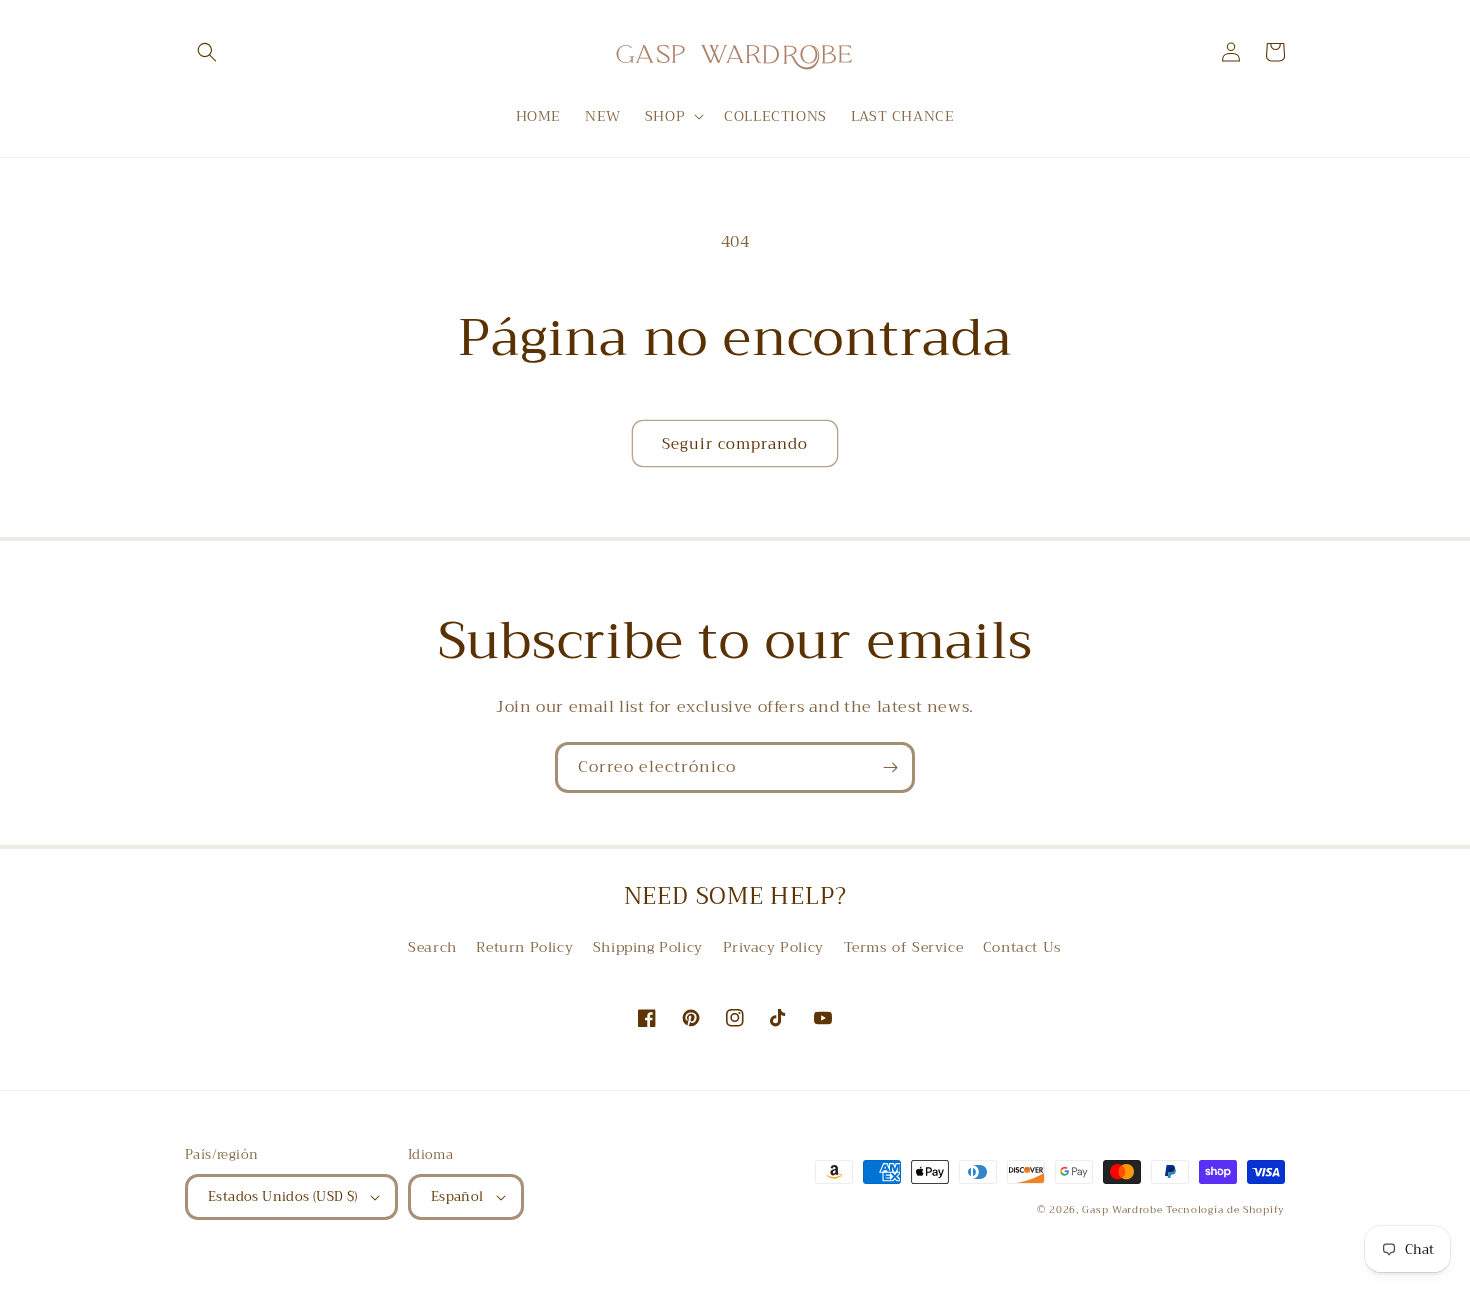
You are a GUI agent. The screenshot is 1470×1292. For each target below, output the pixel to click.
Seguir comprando (735, 444)
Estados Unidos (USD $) (283, 1196)
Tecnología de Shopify (1225, 1209)
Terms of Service (904, 947)
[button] (207, 52)
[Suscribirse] (890, 767)
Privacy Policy (773, 947)
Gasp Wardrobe (1124, 1209)
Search (432, 947)
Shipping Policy (648, 947)
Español (457, 1196)
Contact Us (1022, 947)
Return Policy (524, 947)
